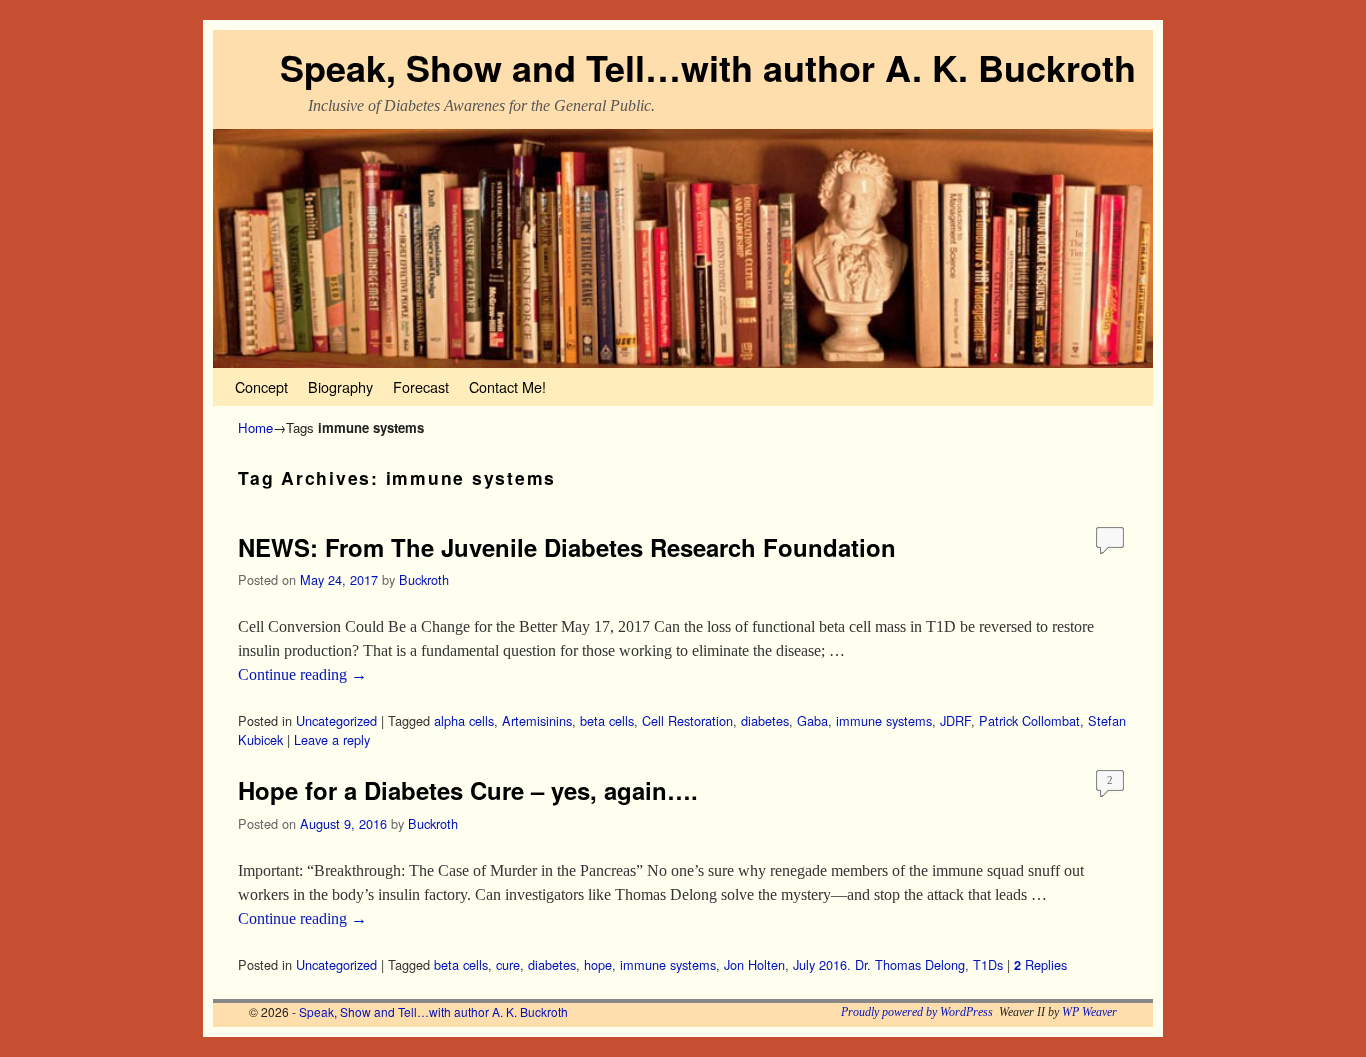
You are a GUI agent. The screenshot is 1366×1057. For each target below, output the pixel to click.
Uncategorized (336, 720)
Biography (340, 386)
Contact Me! (507, 386)
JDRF (955, 720)
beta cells (607, 720)
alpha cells (464, 720)
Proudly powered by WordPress (917, 1012)
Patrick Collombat (1029, 720)
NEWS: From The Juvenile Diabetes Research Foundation (567, 547)
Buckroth (424, 579)
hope (598, 964)
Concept (261, 386)
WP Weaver (1089, 1012)
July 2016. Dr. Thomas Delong (879, 964)
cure (508, 964)
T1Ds (988, 964)
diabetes (765, 720)
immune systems (884, 720)
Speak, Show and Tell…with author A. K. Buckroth (708, 67)
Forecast (421, 386)
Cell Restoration (687, 720)
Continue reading (302, 674)
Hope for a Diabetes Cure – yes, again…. (468, 790)
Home (255, 427)
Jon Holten (754, 964)
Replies (1040, 964)
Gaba (812, 720)
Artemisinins (537, 720)
